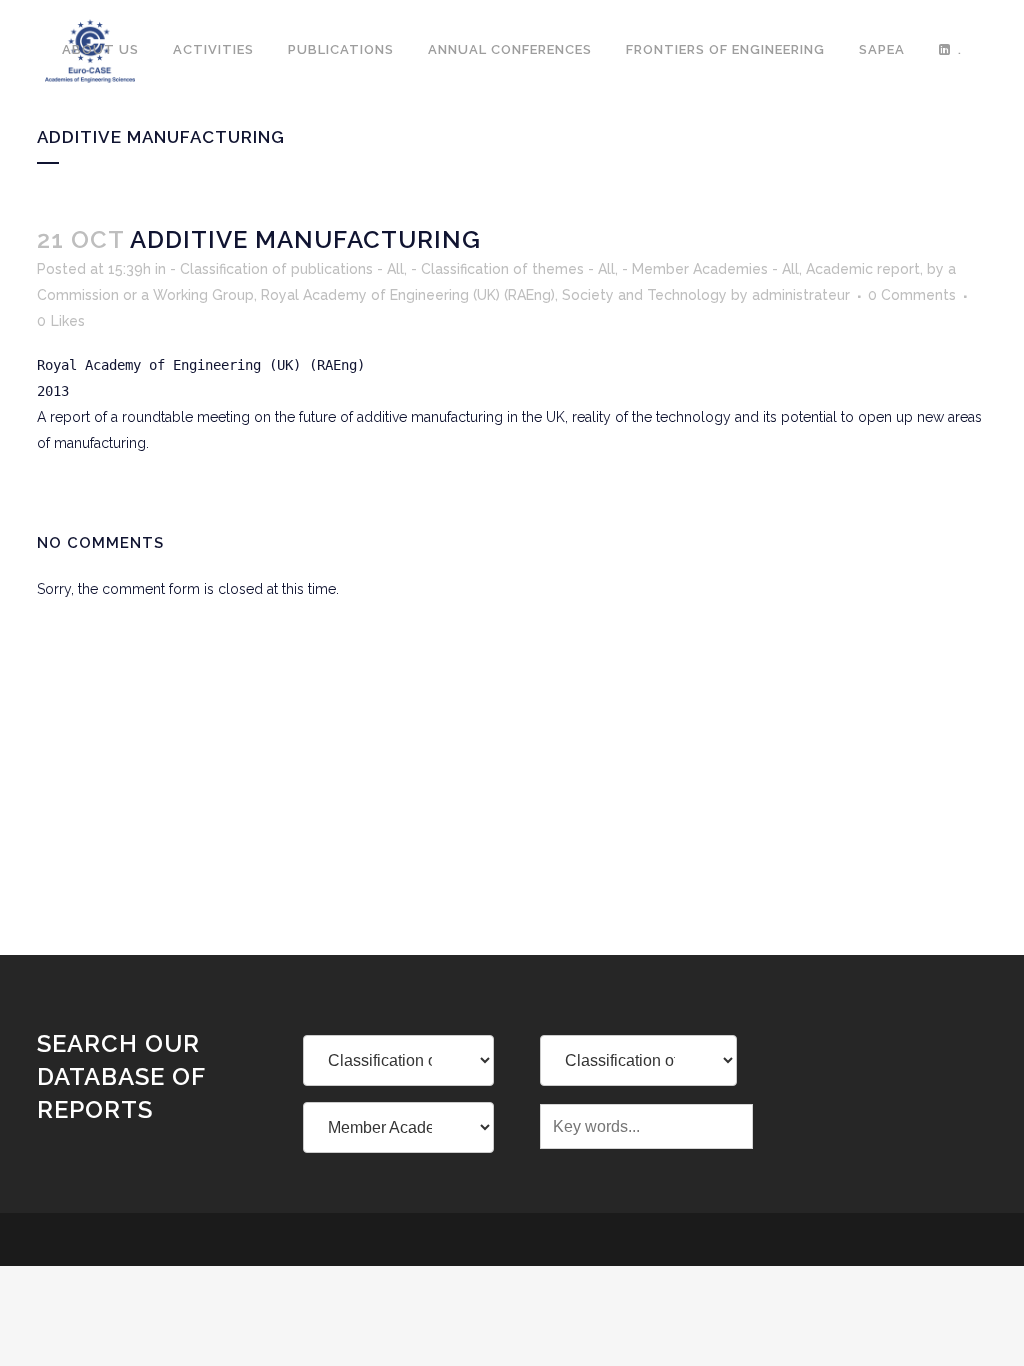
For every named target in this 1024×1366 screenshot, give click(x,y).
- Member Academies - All (710, 269)
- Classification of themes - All (513, 269)
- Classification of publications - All (287, 269)
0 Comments (912, 295)
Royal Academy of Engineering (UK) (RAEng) (408, 295)
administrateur (801, 295)
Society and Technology (644, 295)
